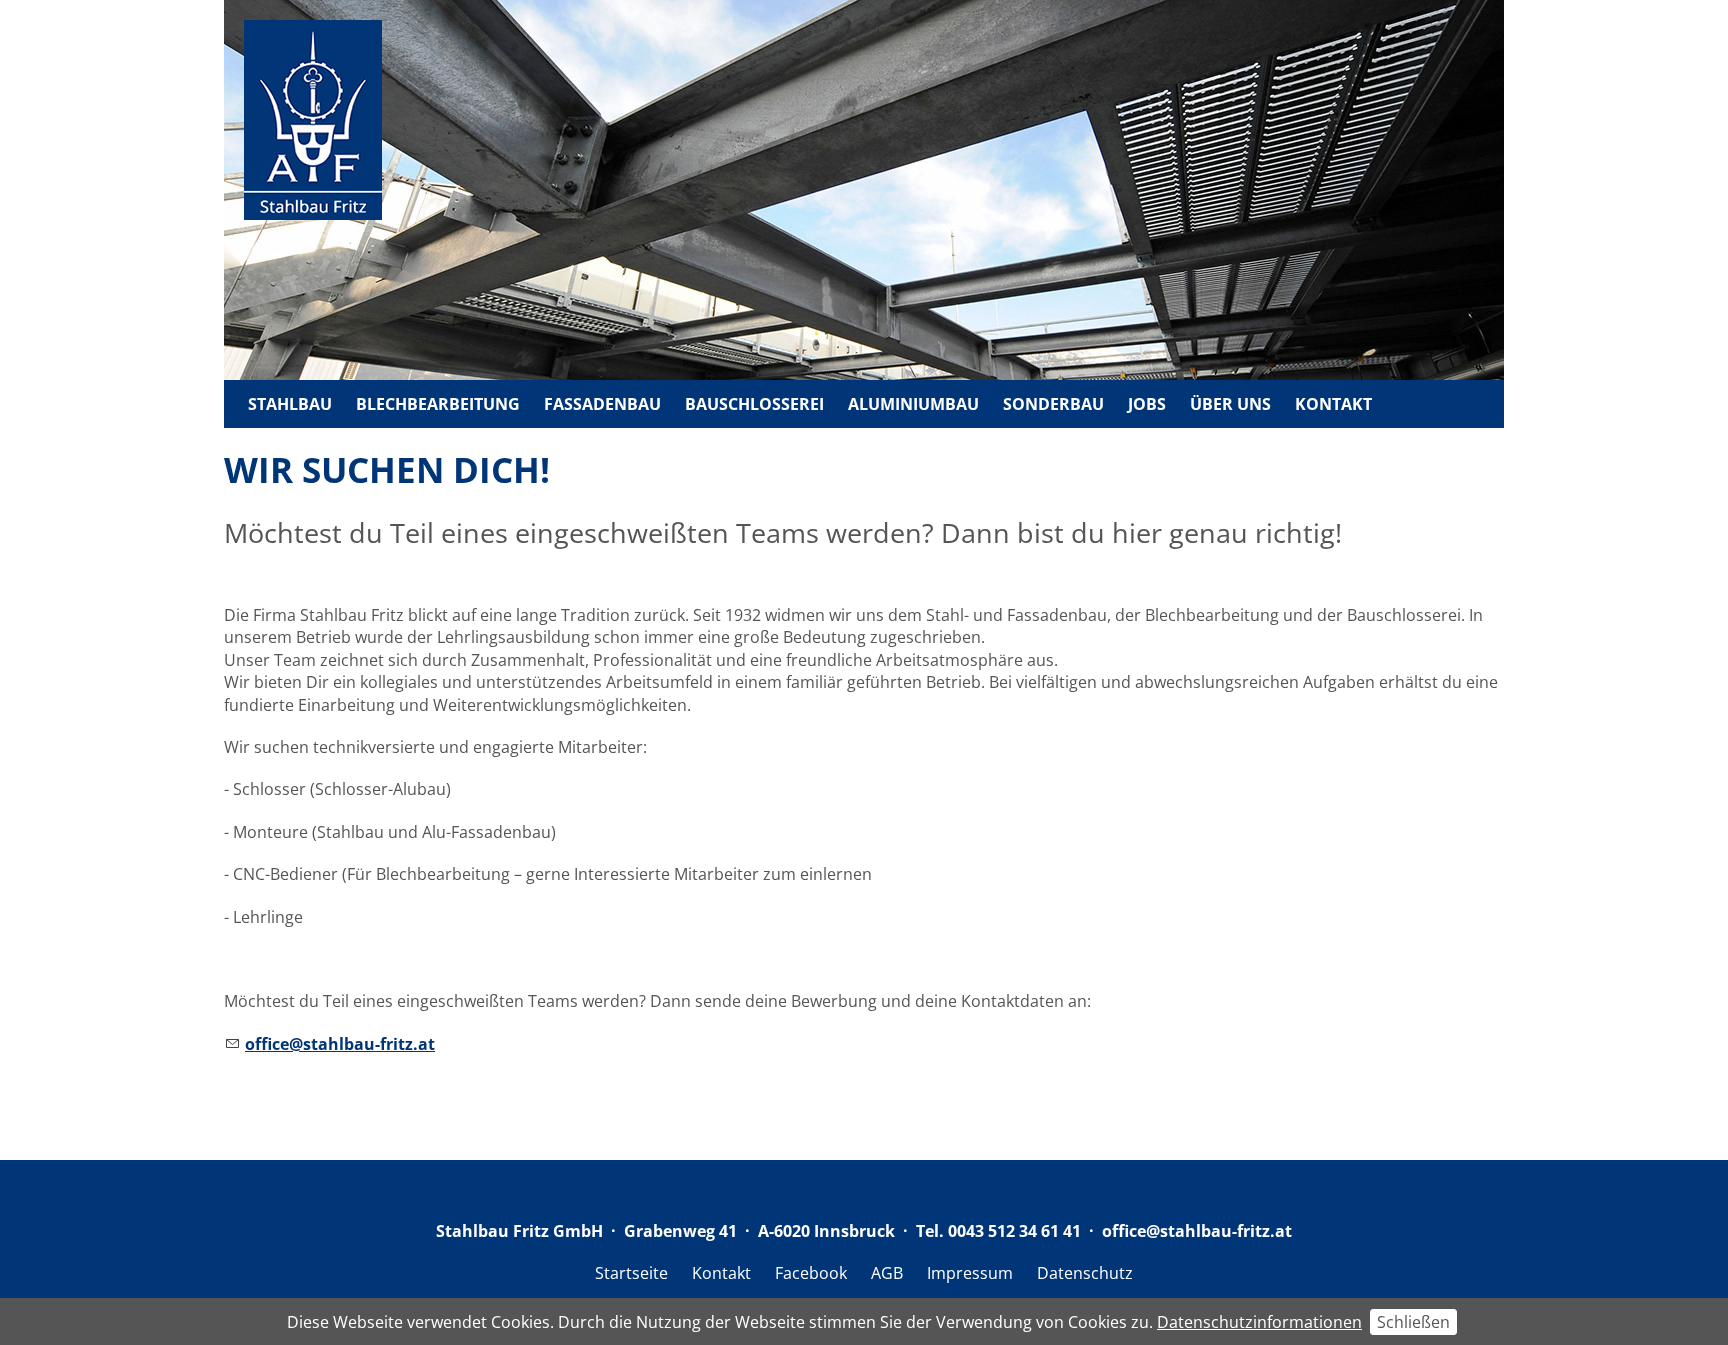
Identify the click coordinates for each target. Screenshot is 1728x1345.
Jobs (1147, 404)
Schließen (1413, 1322)
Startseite (631, 1273)
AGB (887, 1273)
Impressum (970, 1273)
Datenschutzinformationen (1259, 1322)
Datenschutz (1085, 1273)
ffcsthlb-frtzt (1202, 1231)
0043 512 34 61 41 (1014, 1231)
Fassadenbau (602, 404)
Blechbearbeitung (438, 404)
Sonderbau (1053, 404)
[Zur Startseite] (313, 122)
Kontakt (1333, 404)
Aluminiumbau (913, 404)
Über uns (1230, 404)
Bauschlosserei (754, 404)
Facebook (811, 1273)
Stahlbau (290, 404)
